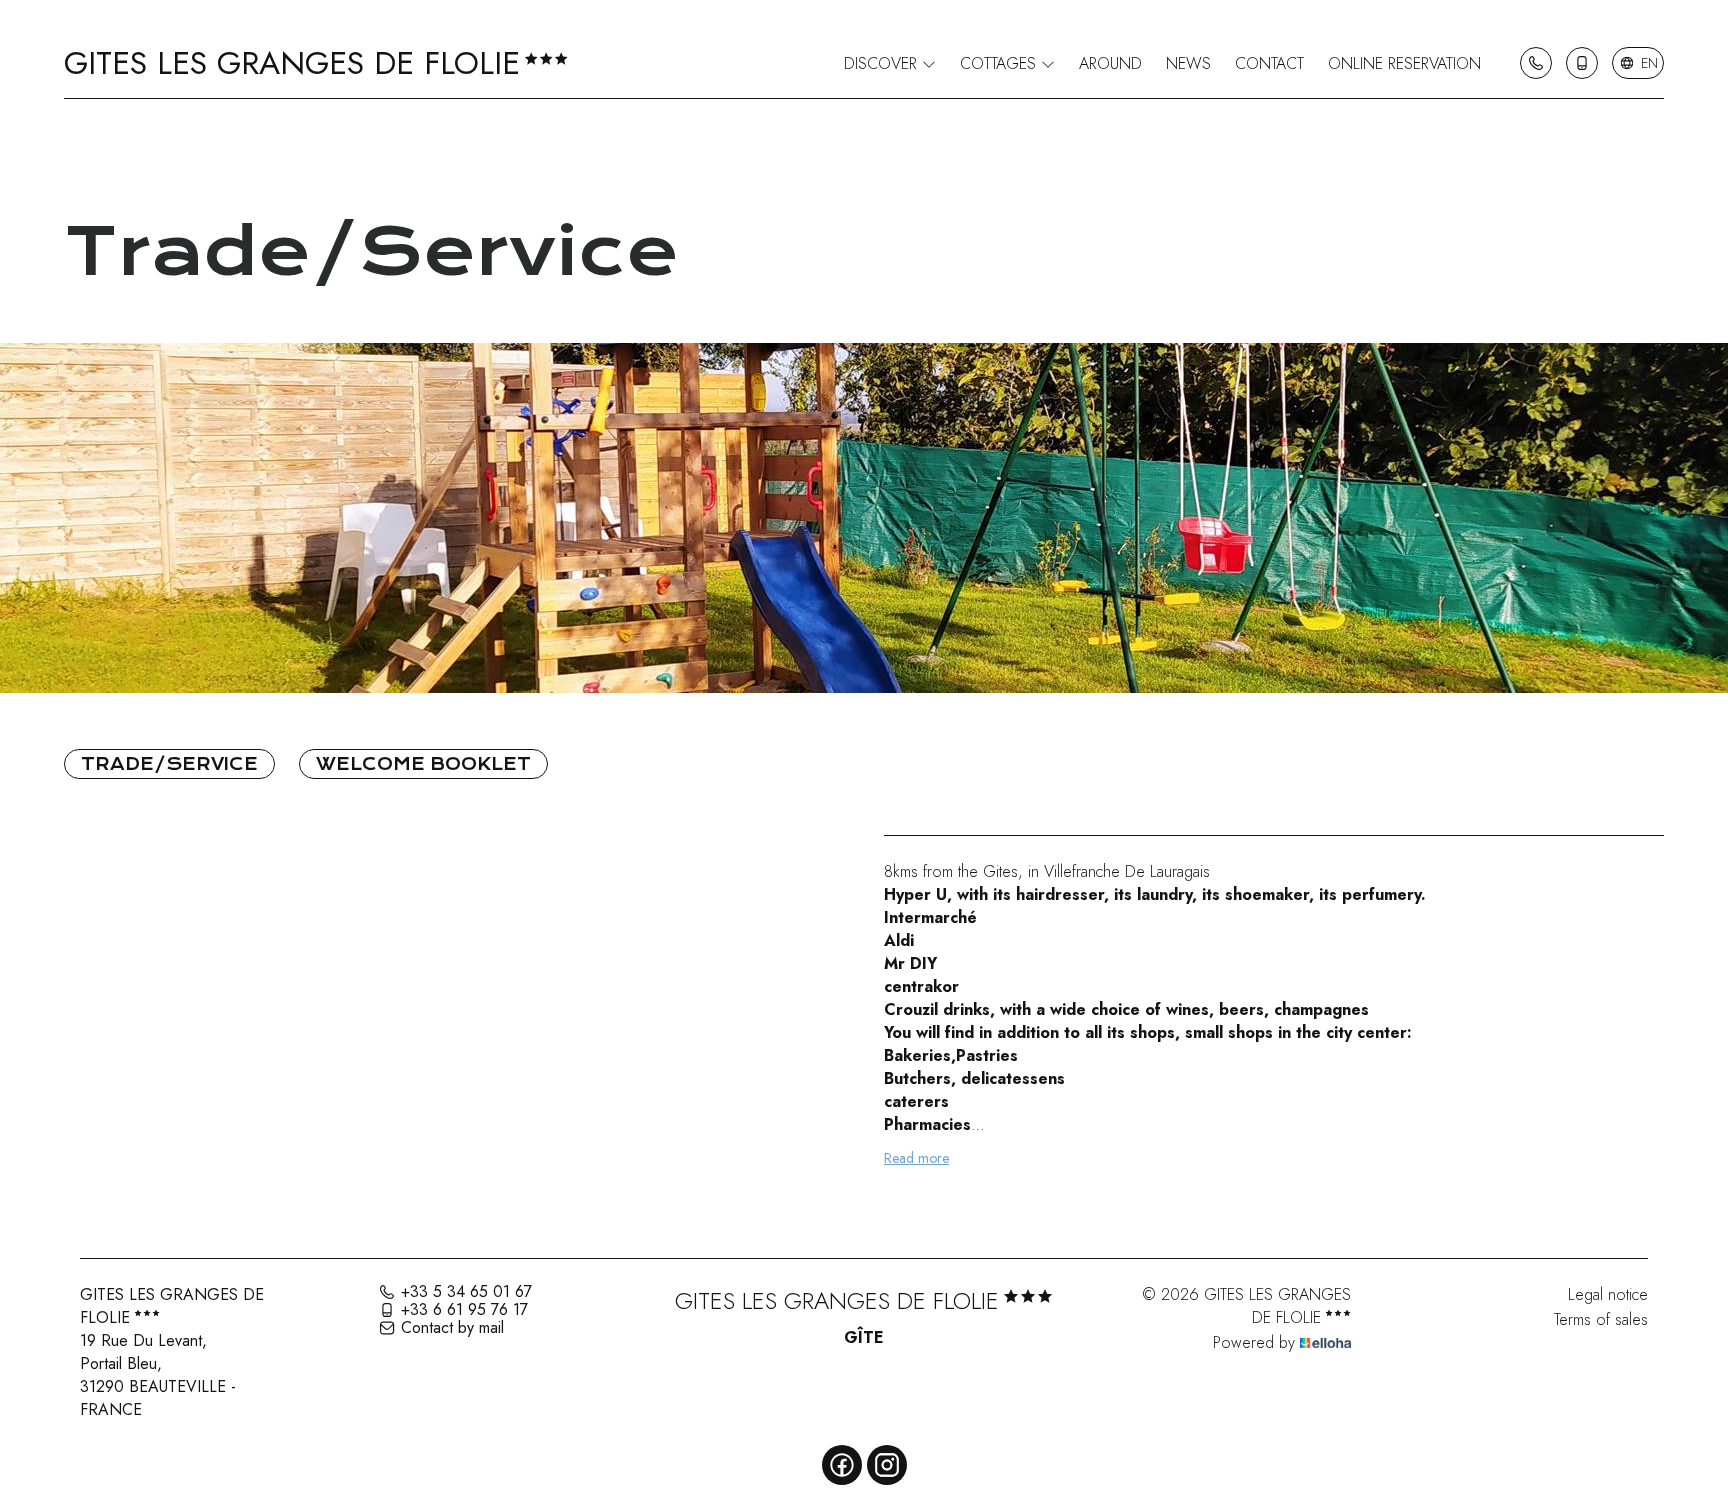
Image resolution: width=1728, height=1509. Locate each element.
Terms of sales (1601, 1319)
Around (1110, 63)
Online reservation (1404, 63)
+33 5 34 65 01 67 (466, 1292)
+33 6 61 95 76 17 (464, 1310)
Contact (1269, 63)
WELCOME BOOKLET (423, 764)
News (1188, 63)
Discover (883, 63)
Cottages (1000, 63)
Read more (916, 1158)
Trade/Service (169, 764)
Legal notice (1608, 1294)
